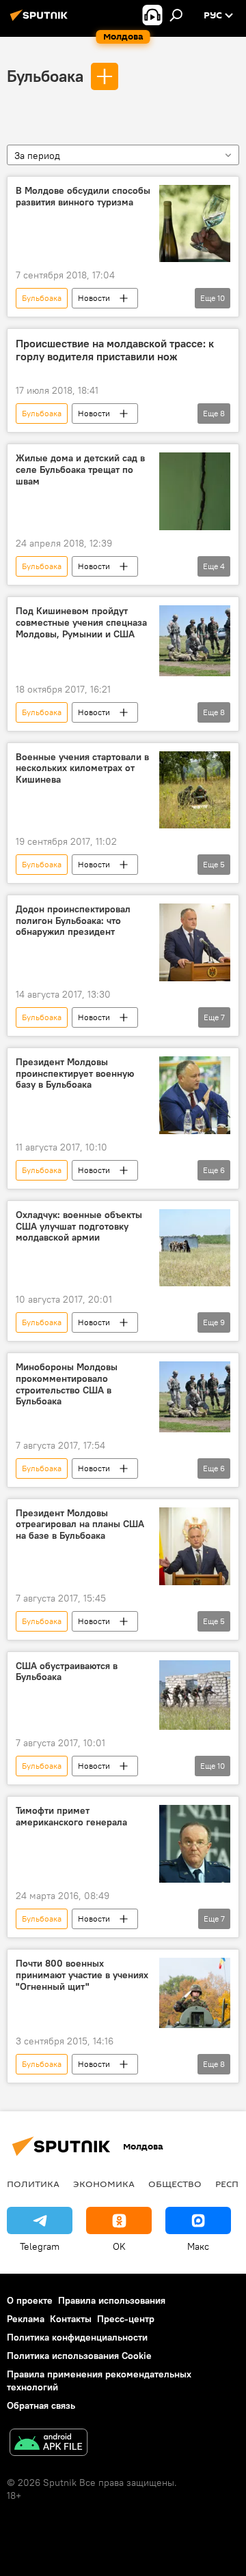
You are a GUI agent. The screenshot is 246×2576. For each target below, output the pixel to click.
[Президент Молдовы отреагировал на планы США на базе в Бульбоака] (195, 1546)
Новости (94, 298)
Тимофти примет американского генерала (71, 1817)
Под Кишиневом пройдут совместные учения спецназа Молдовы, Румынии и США (81, 623)
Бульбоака (45, 76)
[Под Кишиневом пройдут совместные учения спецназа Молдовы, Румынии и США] (195, 641)
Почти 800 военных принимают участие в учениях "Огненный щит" (82, 1975)
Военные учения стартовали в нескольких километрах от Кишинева (82, 769)
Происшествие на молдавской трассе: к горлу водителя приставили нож (115, 350)
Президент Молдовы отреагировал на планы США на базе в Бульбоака (80, 1525)
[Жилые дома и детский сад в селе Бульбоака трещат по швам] (195, 491)
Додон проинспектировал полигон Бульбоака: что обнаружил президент (73, 921)
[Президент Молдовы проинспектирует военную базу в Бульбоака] (195, 1095)
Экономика (104, 2184)
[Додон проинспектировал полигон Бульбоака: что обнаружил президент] (195, 942)
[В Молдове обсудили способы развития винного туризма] (195, 223)
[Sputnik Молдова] (41, 20)
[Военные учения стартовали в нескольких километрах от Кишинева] (195, 790)
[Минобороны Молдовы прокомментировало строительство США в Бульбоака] (195, 1397)
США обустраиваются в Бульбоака (67, 1672)
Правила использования (112, 2300)
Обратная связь (41, 2405)
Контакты (71, 2319)
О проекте (30, 2300)
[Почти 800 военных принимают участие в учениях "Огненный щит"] (195, 1993)
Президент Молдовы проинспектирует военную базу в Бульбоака (75, 1074)
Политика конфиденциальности (77, 2337)
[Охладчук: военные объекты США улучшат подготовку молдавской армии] (195, 1248)
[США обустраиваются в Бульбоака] (195, 1695)
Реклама (26, 2319)
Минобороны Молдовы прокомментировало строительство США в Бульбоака (67, 1384)
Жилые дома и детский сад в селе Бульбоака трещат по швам (80, 470)
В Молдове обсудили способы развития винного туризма (83, 197)
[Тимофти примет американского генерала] (195, 1844)
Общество (175, 2184)
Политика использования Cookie (79, 2356)
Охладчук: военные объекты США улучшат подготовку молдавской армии (79, 1227)
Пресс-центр (126, 2319)
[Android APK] (49, 2444)
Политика (33, 2184)
